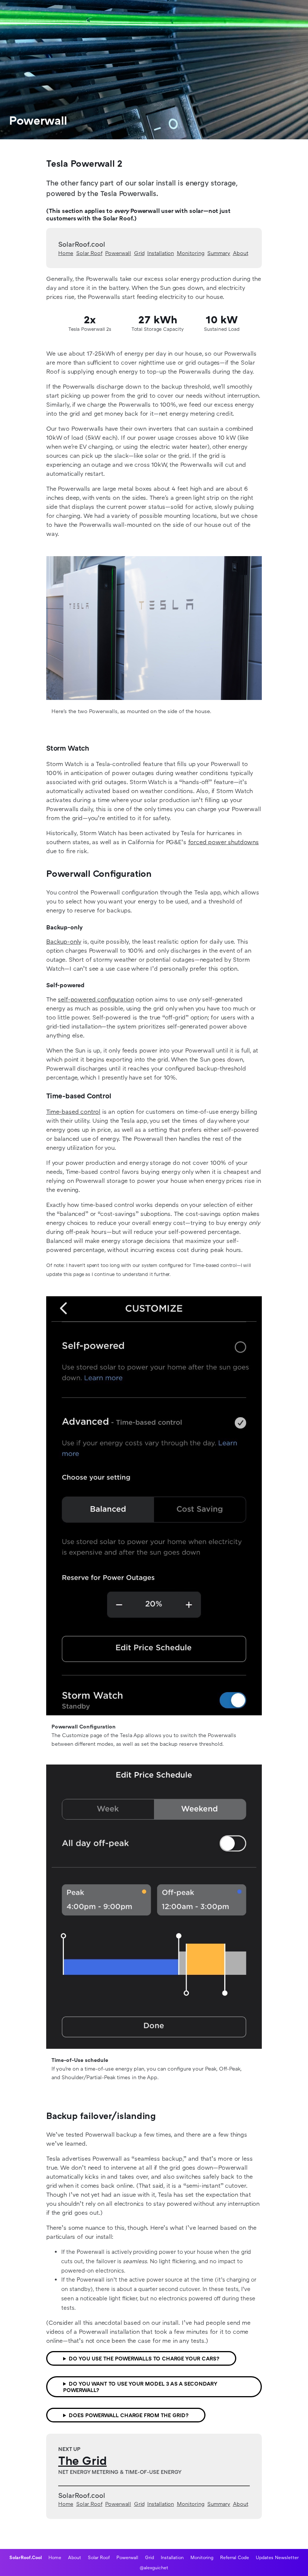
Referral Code (235, 2557)
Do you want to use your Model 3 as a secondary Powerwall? (140, 2387)
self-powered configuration (96, 999)
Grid (139, 253)
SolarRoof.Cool (26, 2557)
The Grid (82, 2460)
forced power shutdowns (223, 842)
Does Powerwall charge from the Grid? (129, 2415)
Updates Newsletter (277, 2557)
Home (66, 253)
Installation (161, 253)
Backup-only (64, 941)
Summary (219, 253)
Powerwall (118, 253)
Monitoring (191, 253)
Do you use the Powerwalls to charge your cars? (144, 2358)
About (241, 253)
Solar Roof (89, 253)
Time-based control (73, 1112)
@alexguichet (154, 2568)
